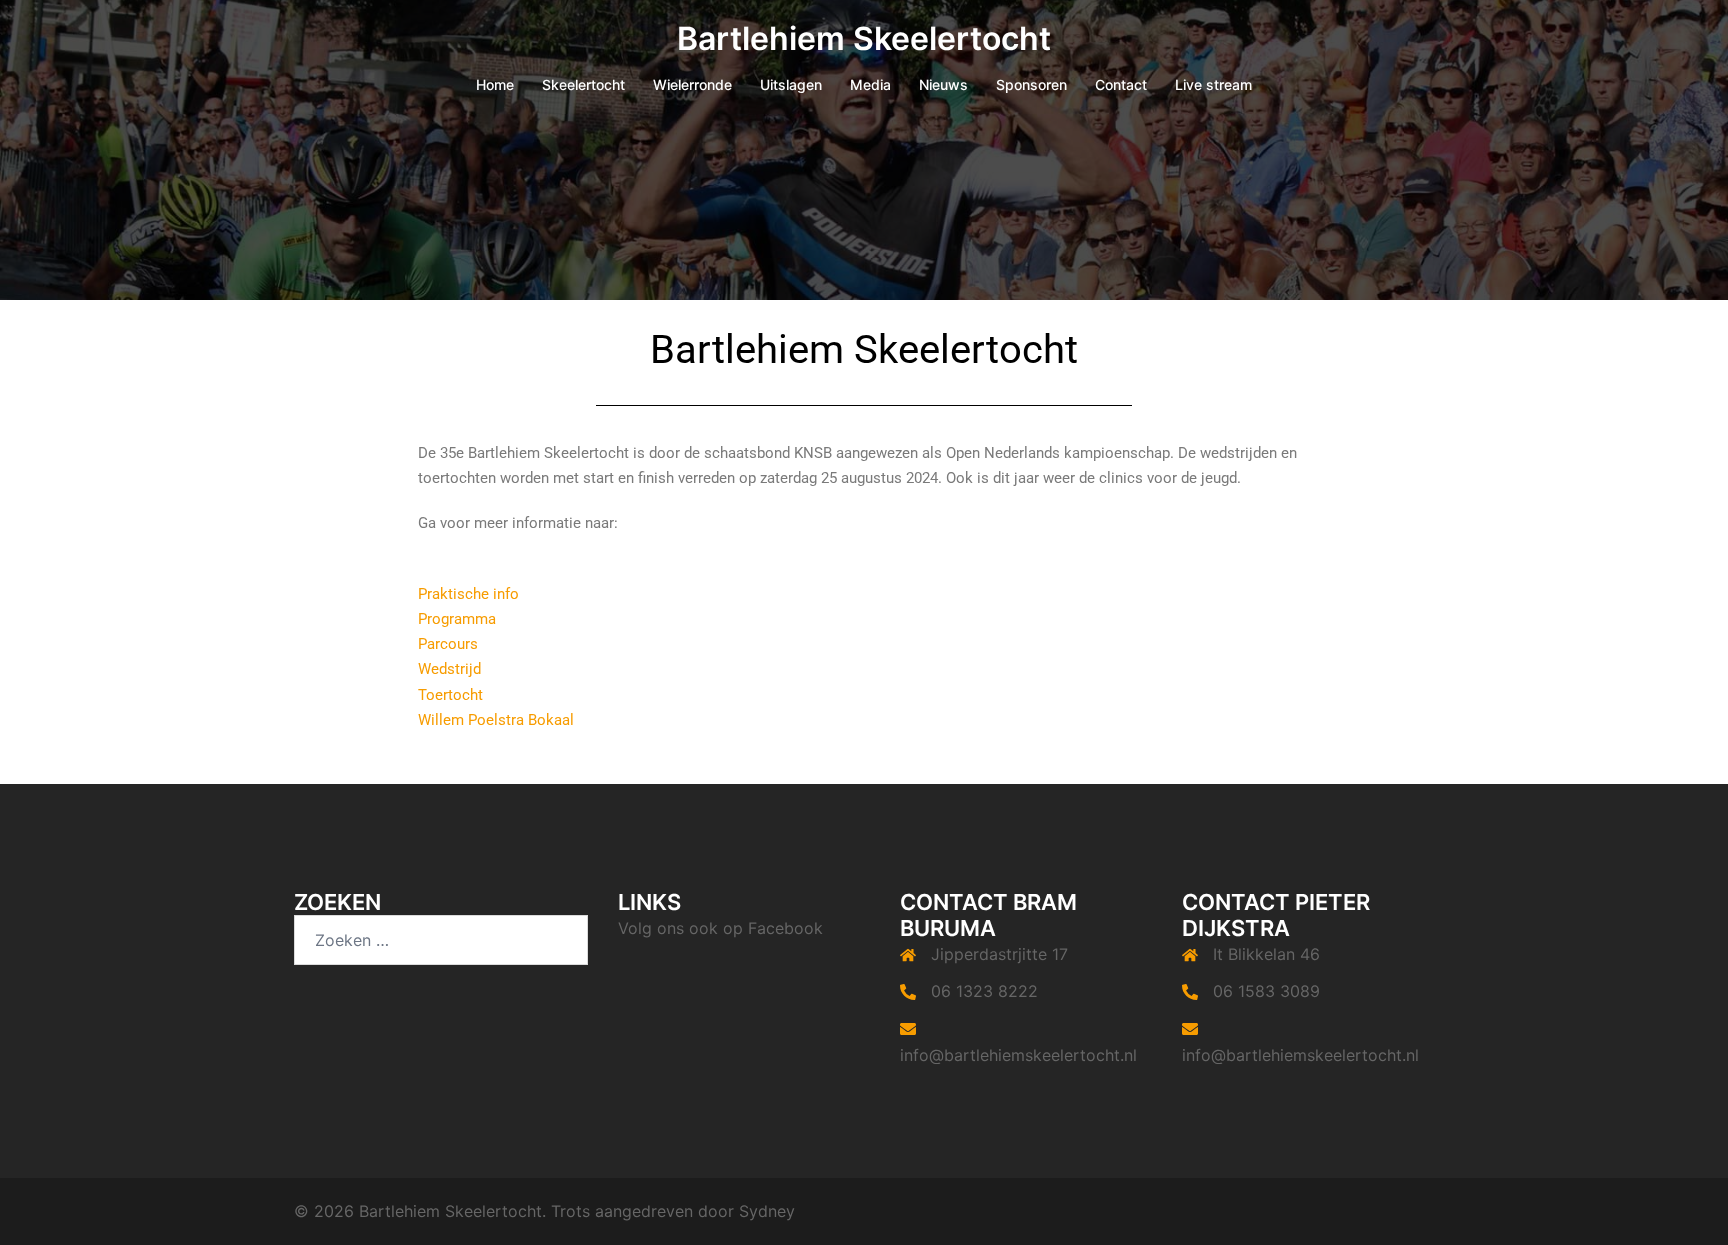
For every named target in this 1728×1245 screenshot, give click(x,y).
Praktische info (468, 594)
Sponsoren (1031, 84)
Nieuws (943, 84)
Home (495, 84)
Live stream (1213, 84)
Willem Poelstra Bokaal (496, 720)
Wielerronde (692, 84)
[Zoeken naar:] (441, 940)
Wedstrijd (449, 669)
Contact (1121, 84)
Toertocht (450, 695)
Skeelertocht (583, 84)
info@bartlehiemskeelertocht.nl (1018, 1055)
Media (870, 84)
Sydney (767, 1211)
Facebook (785, 928)
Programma (457, 619)
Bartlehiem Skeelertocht (864, 38)
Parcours (448, 644)
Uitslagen (791, 84)
